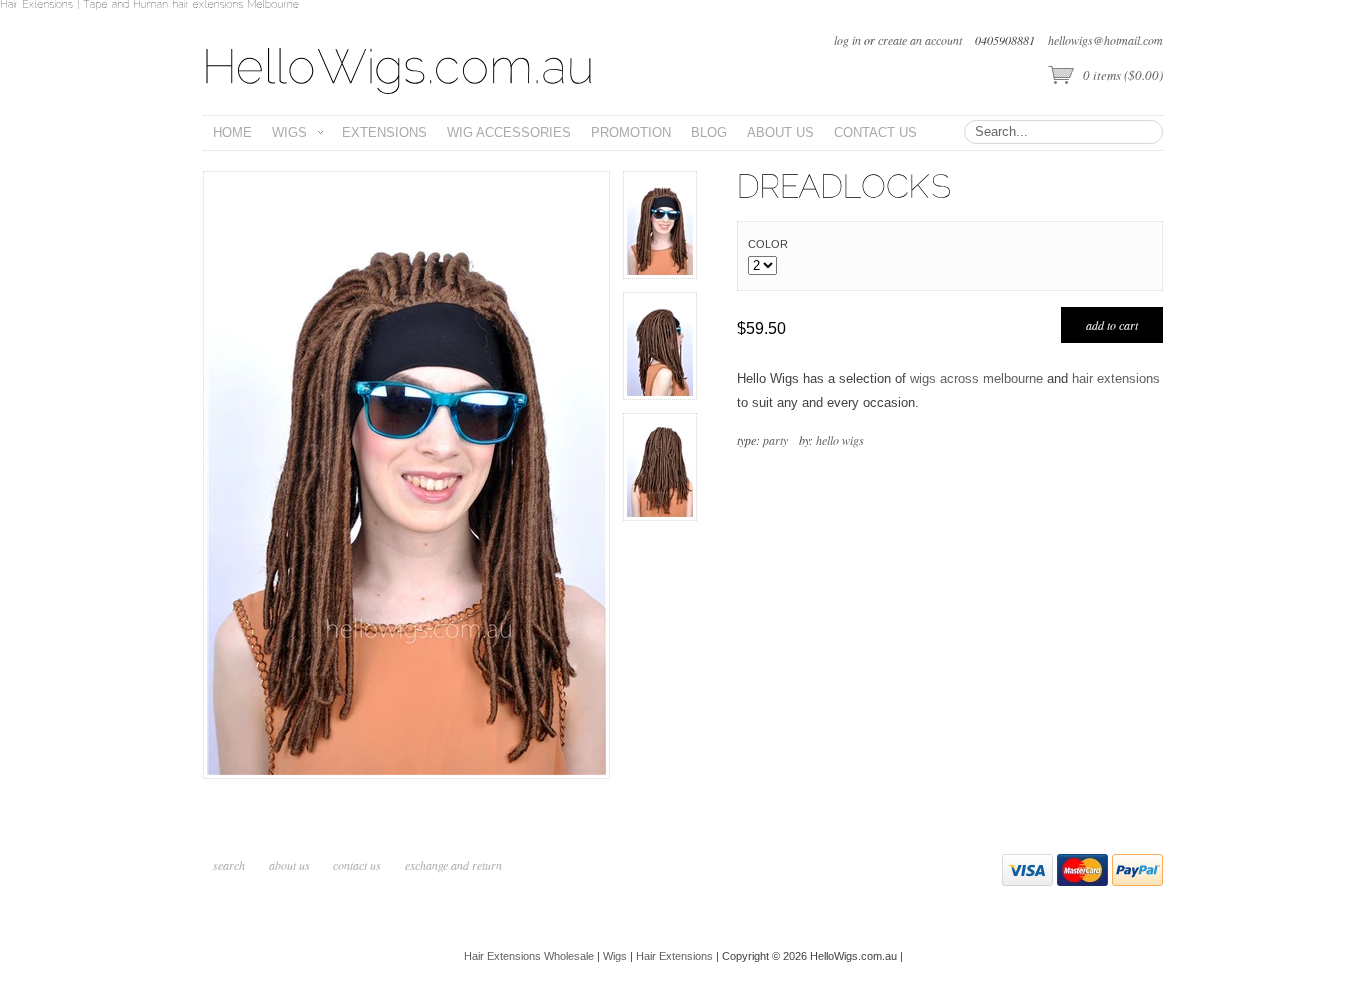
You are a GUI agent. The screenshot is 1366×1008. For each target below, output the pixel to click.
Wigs (615, 956)
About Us (291, 865)
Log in (847, 40)
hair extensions (1116, 378)
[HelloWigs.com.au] (399, 68)
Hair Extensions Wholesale (529, 956)
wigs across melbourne (976, 378)
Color (768, 244)
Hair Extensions (674, 956)
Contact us (357, 865)
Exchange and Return (453, 865)
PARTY (775, 440)
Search (229, 865)
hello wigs (840, 440)
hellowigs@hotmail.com (1105, 40)
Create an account (920, 40)
